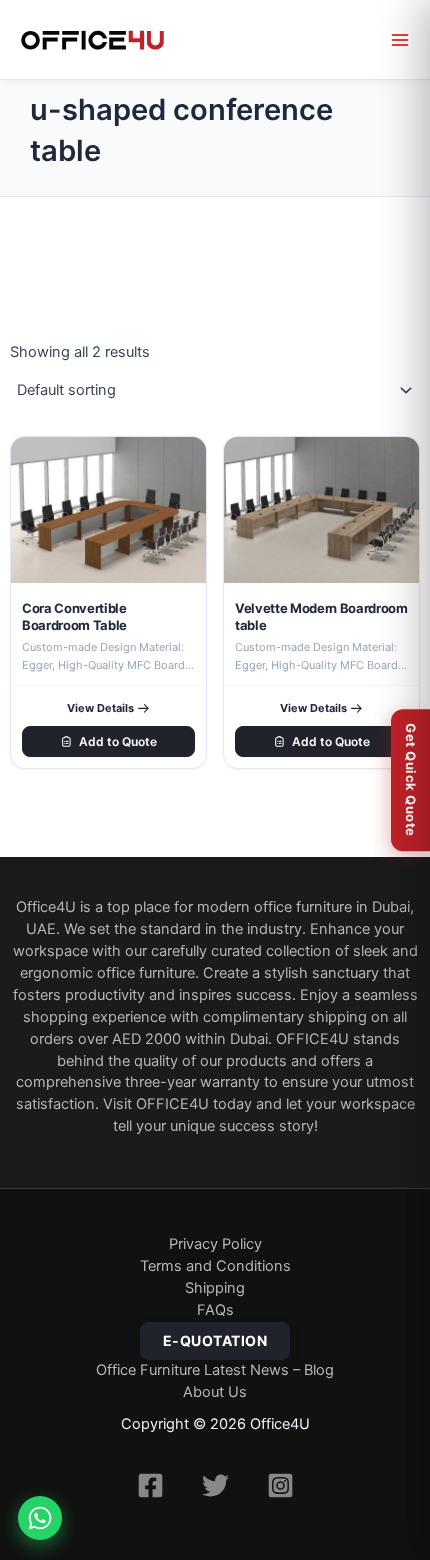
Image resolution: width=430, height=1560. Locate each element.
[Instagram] (280, 1485)
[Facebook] (150, 1485)
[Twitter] (215, 1485)
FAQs (215, 1310)
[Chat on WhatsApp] (40, 1518)
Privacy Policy (215, 1244)
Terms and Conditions (215, 1266)
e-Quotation (215, 1340)
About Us (215, 1392)
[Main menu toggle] (400, 40)
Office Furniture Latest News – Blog (215, 1370)
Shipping (215, 1288)
